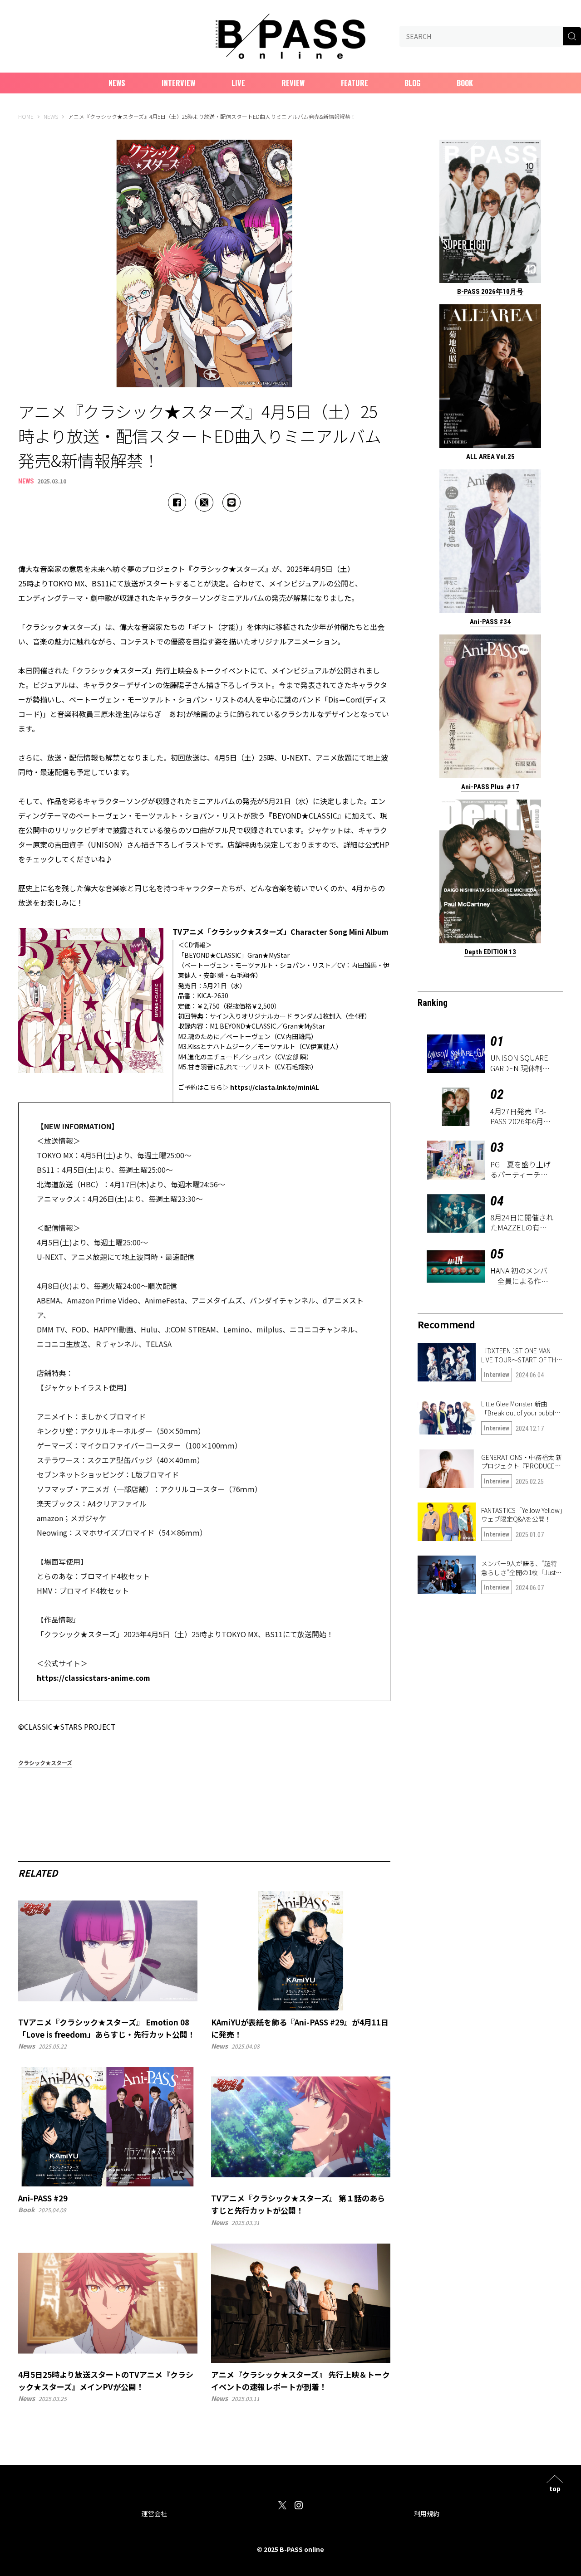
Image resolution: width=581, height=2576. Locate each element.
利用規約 (427, 2513)
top (555, 2488)
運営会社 (154, 2513)
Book (465, 83)
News (117, 83)
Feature (355, 83)
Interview (178, 83)
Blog (412, 83)
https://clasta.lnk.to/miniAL (275, 1087)
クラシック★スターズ (45, 1763)
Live (238, 83)
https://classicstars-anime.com (94, 1678)
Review (293, 83)
